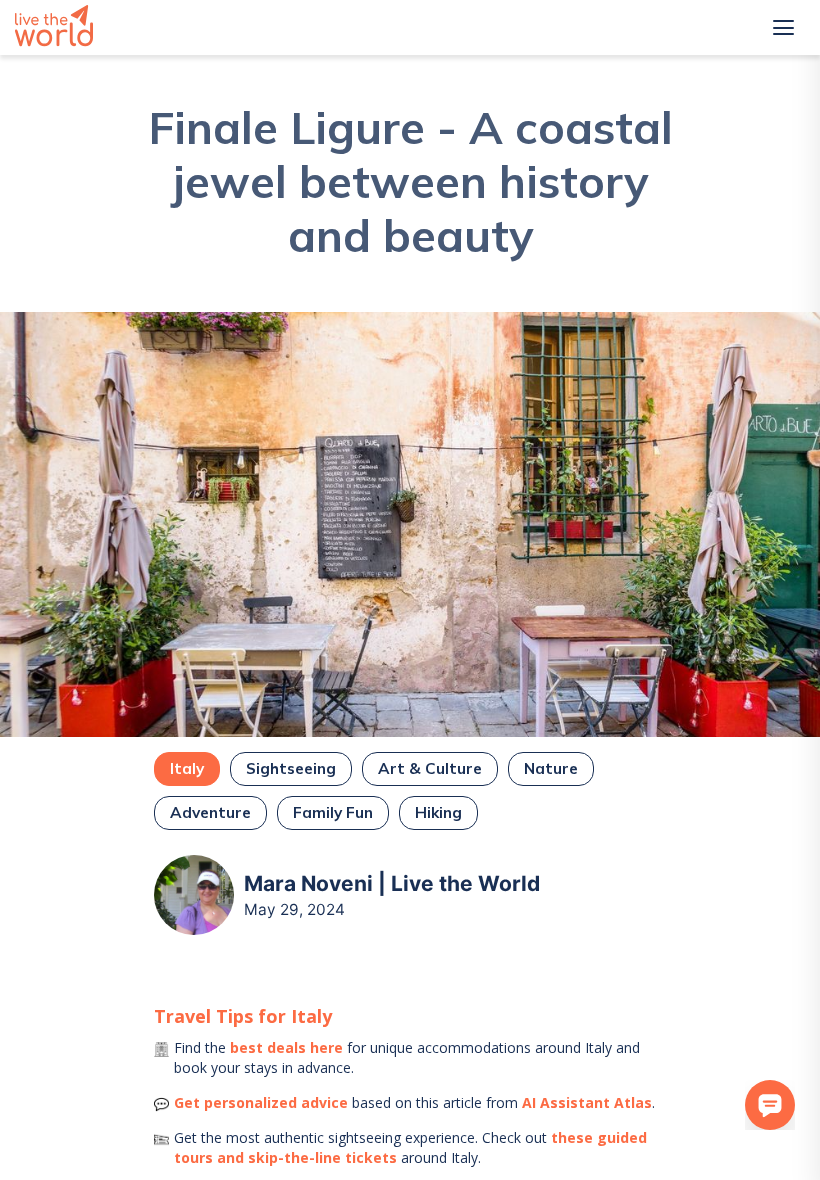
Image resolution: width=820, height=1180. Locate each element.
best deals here (286, 1047)
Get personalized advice (261, 1102)
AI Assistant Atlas (587, 1102)
